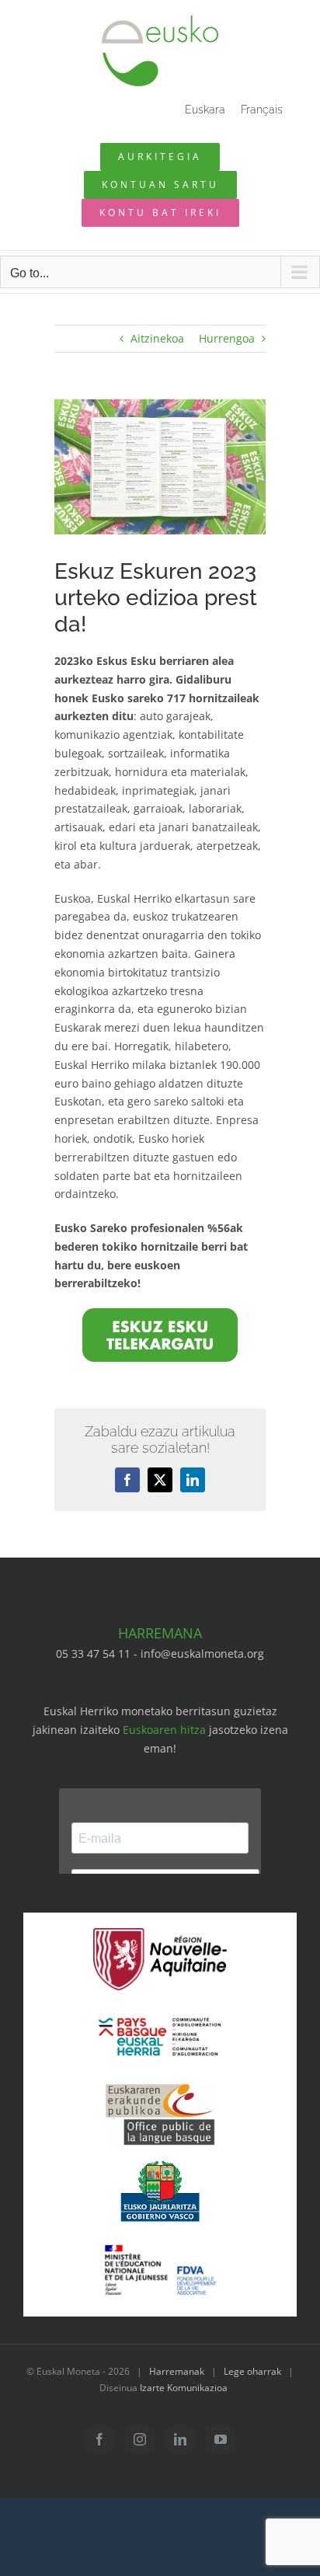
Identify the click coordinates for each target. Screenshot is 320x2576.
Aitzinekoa (157, 338)
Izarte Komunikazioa (184, 2388)
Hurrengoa (227, 338)
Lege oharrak (252, 2371)
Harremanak (177, 2371)
